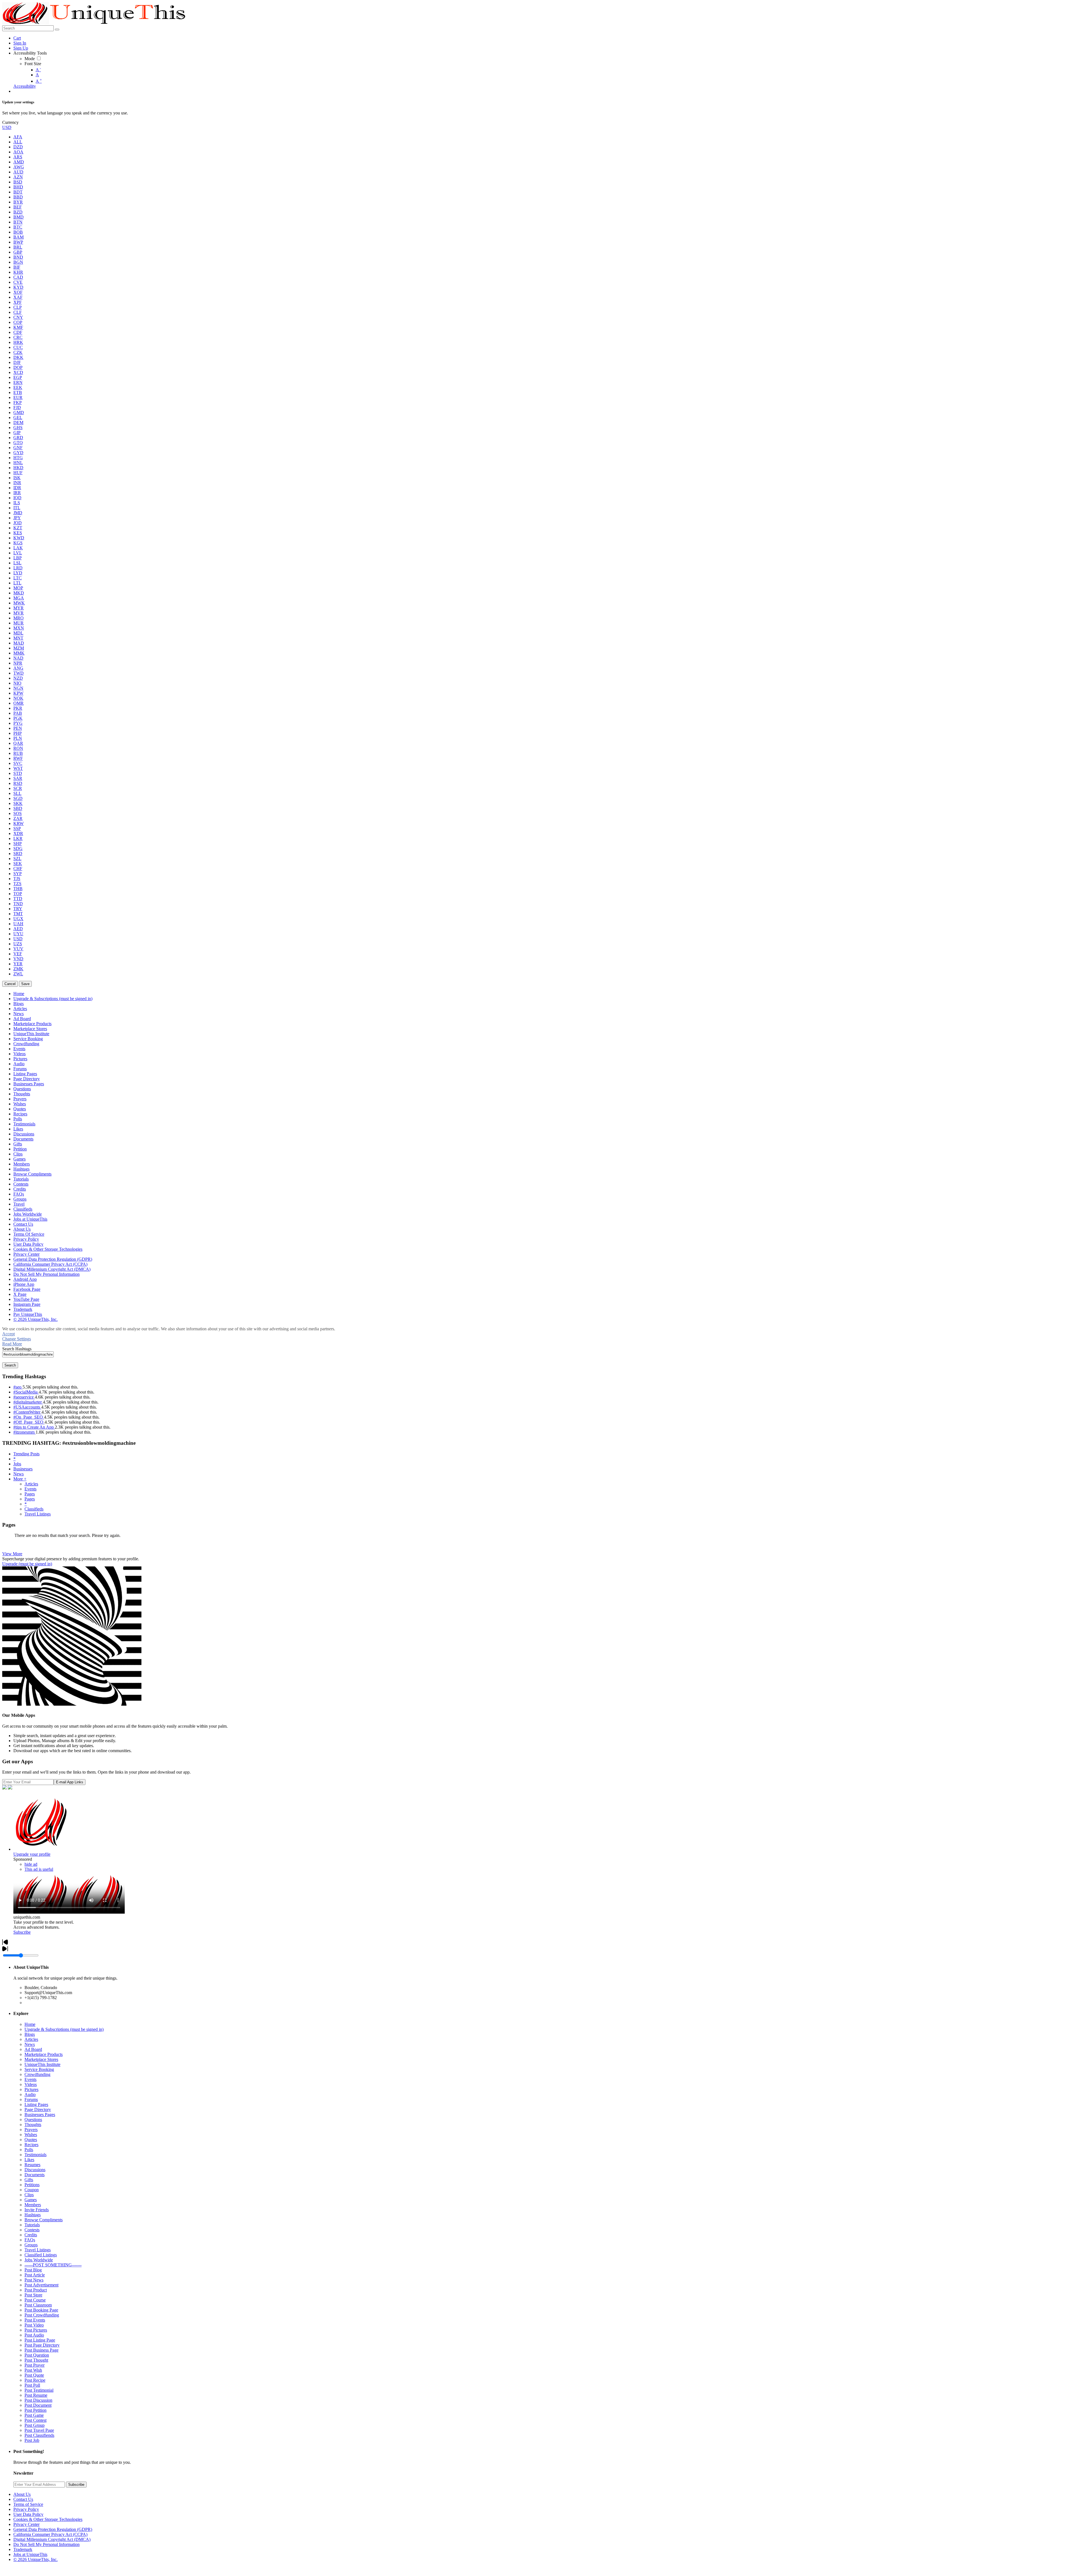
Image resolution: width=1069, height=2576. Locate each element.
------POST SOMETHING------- (53, 2265)
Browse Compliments (44, 2220)
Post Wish (33, 2370)
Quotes (31, 2140)
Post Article (35, 2275)
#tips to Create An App (34, 1427)
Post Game (34, 2415)
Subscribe (22, 1932)
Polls (29, 2150)
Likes (29, 2160)
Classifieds (34, 1509)
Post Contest (35, 2420)
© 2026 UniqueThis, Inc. (35, 2559)
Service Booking (39, 2069)
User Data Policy (28, 2514)
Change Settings (17, 1339)
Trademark (23, 2549)
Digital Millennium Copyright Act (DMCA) (52, 2539)
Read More (12, 1344)
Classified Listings (41, 2255)
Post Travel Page (39, 2430)
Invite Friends (37, 2210)
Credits (31, 2235)
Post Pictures (36, 2330)
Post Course (35, 2300)
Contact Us (23, 2499)
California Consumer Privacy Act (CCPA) (50, 2534)
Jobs (17, 1464)
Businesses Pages (40, 2115)
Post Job (32, 2440)
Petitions (32, 2185)
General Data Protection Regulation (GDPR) (53, 2529)
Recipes (31, 2145)
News (19, 1474)
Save (25, 984)
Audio (30, 2094)
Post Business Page (41, 2350)
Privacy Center (26, 2524)
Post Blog (33, 2270)
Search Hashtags (17, 1349)
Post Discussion (38, 2400)
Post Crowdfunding (42, 2315)
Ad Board (33, 2049)
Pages (30, 1494)
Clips (29, 2195)
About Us (22, 2494)
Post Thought (36, 2360)
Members (33, 2205)
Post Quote (34, 2375)
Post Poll (32, 2385)
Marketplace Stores (41, 2059)
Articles (31, 1484)
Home (30, 2024)
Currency (10, 122)
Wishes (31, 2135)
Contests (32, 2230)
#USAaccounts (27, 1407)
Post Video (34, 2325)
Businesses (23, 1469)
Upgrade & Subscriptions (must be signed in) (64, 2029)
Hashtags (33, 2215)
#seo (18, 1387)
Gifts (29, 2180)
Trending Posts (26, 1454)
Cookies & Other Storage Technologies (48, 2519)
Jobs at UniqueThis (30, 2554)
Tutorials (32, 2225)
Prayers (31, 2130)
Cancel (10, 984)
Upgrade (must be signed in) (27, 1564)
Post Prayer (35, 2365)
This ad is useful (39, 1869)
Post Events (35, 2320)
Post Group (35, 2425)
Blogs (30, 2034)
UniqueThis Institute (42, 2064)
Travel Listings (38, 1514)
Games (31, 2200)
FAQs (30, 2240)
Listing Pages (36, 2104)
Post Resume (36, 2395)
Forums (31, 2099)
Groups (31, 2245)
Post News (34, 2280)
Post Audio (34, 2335)
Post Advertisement (41, 2285)
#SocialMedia (26, 1392)
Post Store (33, 2295)
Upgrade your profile (32, 1854)
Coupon (32, 2190)
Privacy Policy (26, 2509)
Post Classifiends (39, 2435)
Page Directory (38, 2109)
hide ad (31, 1864)
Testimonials (35, 2155)
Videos (31, 2084)
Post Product (36, 2290)
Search (10, 1365)
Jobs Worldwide (39, 2260)
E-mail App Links (70, 1782)
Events (30, 1489)
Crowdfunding (37, 2074)
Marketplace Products (44, 2054)
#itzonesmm (24, 1432)
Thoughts (33, 2125)
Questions (33, 2120)
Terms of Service (28, 2504)
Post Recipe (35, 2380)
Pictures (31, 2089)
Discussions (35, 2170)
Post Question (37, 2355)
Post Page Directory (42, 2345)
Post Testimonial (39, 2390)
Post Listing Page (40, 2340)
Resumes (32, 2165)
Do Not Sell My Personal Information (46, 2544)
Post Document (38, 2405)
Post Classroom (38, 2305)
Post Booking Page (41, 2310)
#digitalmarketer (28, 1402)
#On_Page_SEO (29, 1417)
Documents (35, 2175)
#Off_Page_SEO (29, 1422)
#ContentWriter (27, 1412)
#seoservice (24, 1397)
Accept (8, 1334)
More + (20, 1479)
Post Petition (35, 2410)
